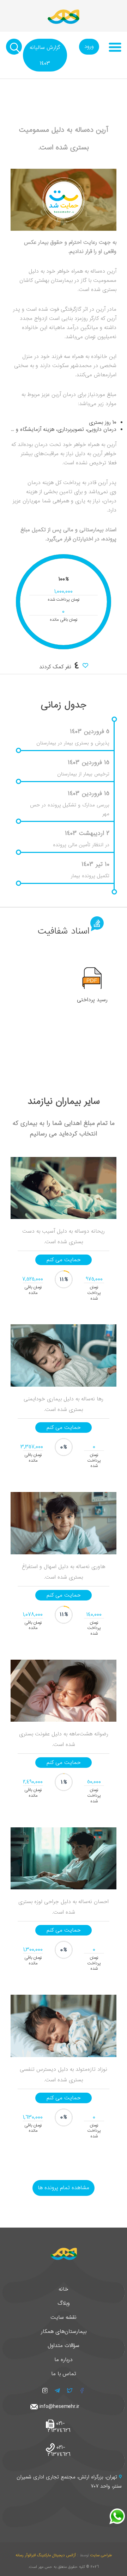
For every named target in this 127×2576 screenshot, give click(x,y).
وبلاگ (64, 2303)
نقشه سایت (64, 2317)
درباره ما (64, 2360)
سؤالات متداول (64, 2346)
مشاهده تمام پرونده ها (64, 2188)
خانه (64, 2289)
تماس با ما (64, 2374)
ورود (89, 47)
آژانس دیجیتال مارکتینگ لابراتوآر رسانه (46, 2555)
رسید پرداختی (92, 1000)
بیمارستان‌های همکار (64, 2332)
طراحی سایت (101, 2555)
